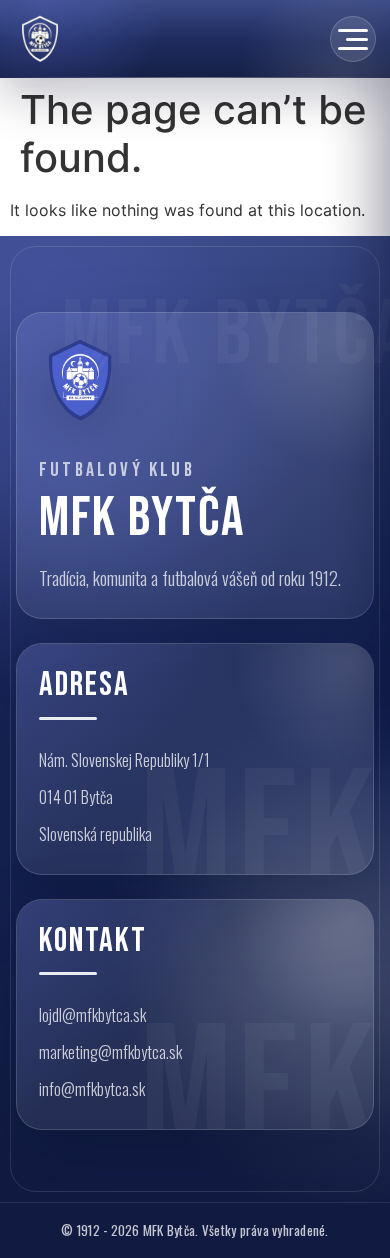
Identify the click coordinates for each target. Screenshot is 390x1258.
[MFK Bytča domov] (80, 380)
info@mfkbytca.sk (92, 1089)
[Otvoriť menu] (353, 39)
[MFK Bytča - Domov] (40, 39)
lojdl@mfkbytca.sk (92, 1015)
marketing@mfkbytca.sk (110, 1052)
